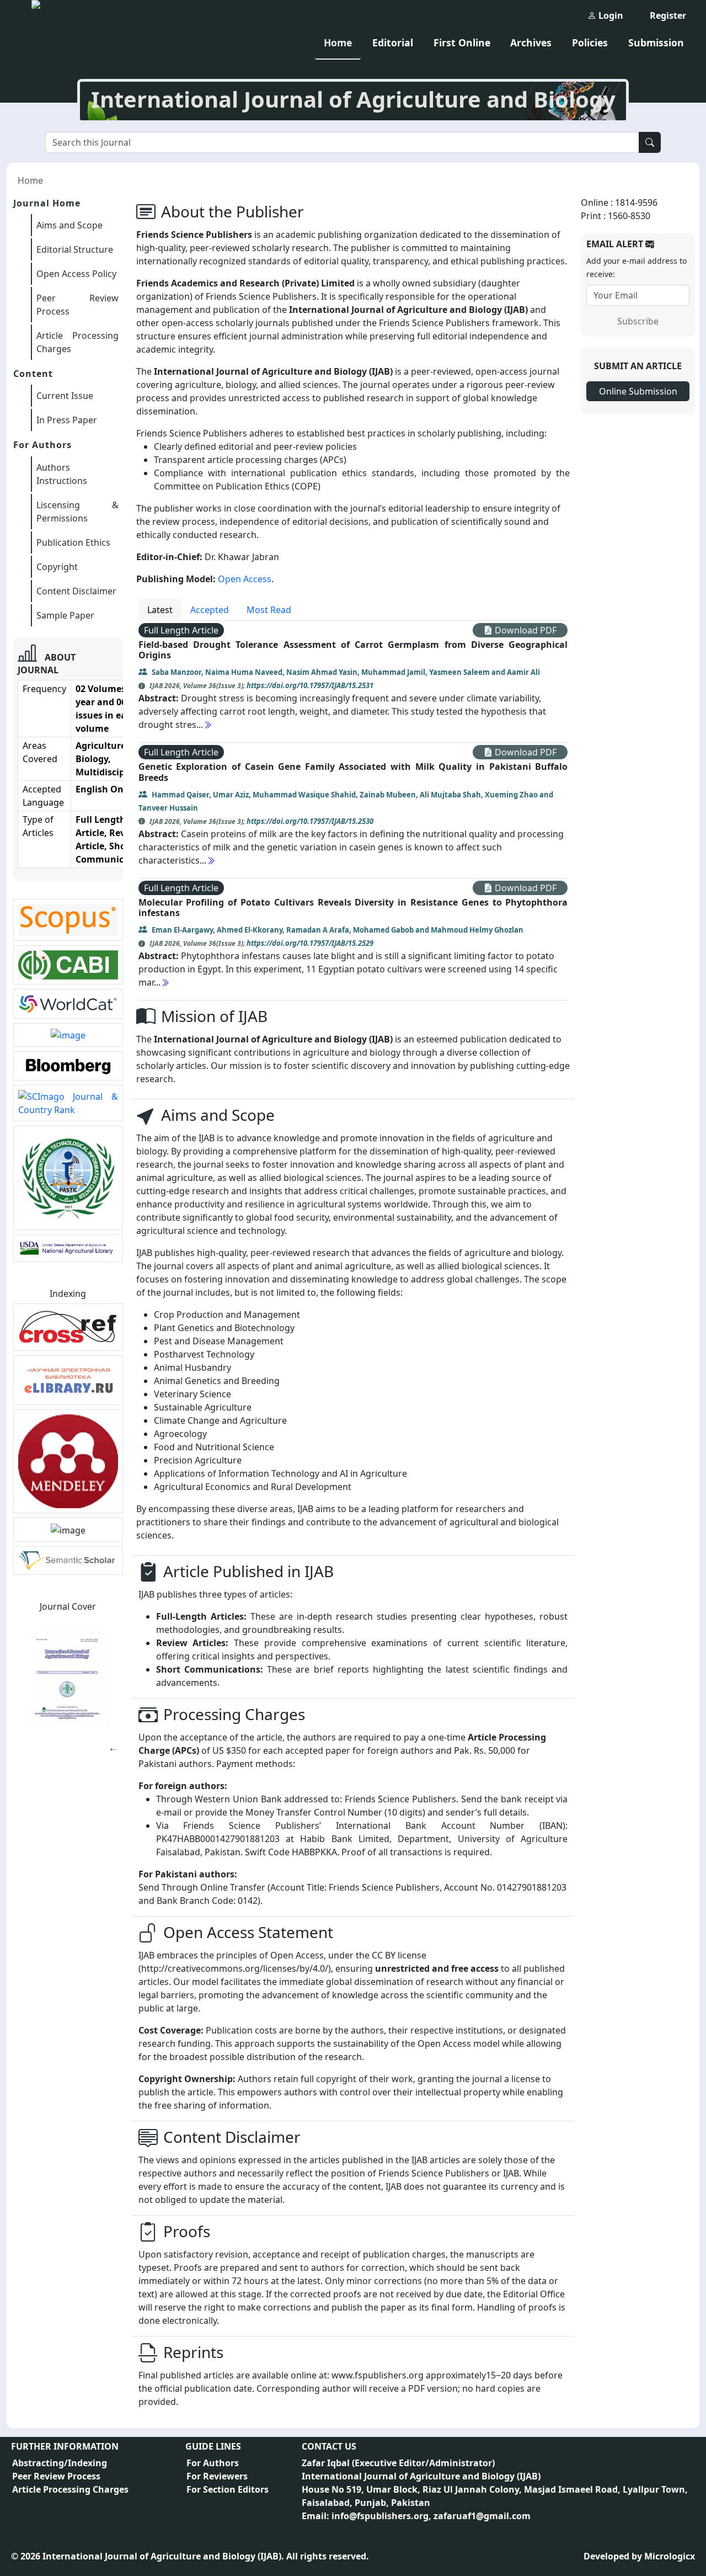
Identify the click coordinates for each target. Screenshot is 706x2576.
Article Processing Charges (70, 2489)
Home (338, 42)
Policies (590, 42)
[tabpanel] (353, 811)
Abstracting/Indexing (60, 2463)
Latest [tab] (160, 610)
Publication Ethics (73, 542)
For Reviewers (217, 2476)
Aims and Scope (69, 225)
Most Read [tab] (269, 610)
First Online (462, 42)
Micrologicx (670, 2556)
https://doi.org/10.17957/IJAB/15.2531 (310, 685)
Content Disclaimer (76, 591)
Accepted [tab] (210, 610)
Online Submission (638, 391)
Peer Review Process (56, 2476)
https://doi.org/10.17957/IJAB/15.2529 (310, 943)
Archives (531, 42)
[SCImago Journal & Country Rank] (68, 1103)
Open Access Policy (76, 274)
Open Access (245, 579)
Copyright (57, 567)
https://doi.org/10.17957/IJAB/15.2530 (310, 821)
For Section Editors (228, 2489)
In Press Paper (67, 420)
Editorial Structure (75, 249)
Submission (656, 42)
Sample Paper (65, 615)
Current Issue (65, 396)
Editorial (393, 42)
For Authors (213, 2463)
